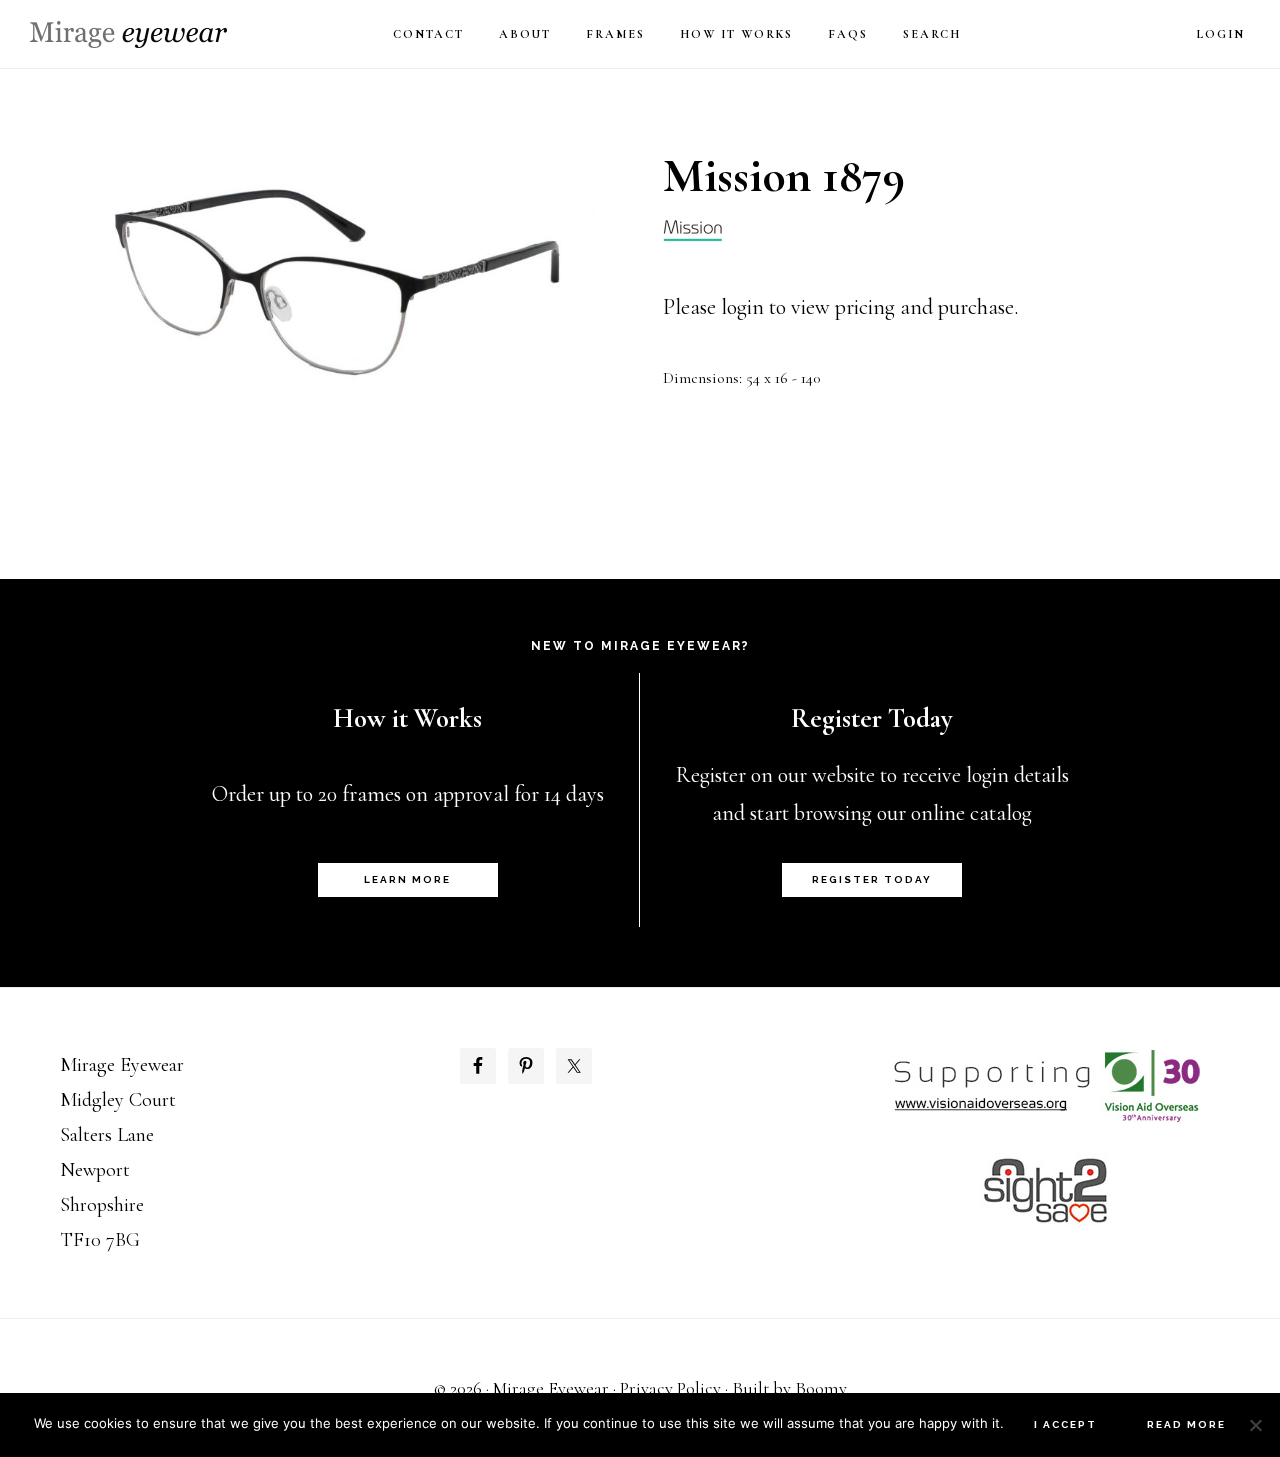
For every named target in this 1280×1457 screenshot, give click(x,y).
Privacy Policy (670, 1388)
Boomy (821, 1388)
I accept (1065, 1424)
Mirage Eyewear (128, 34)
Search (932, 34)
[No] (1255, 1425)
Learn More (407, 879)
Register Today (872, 879)
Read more (1186, 1424)
